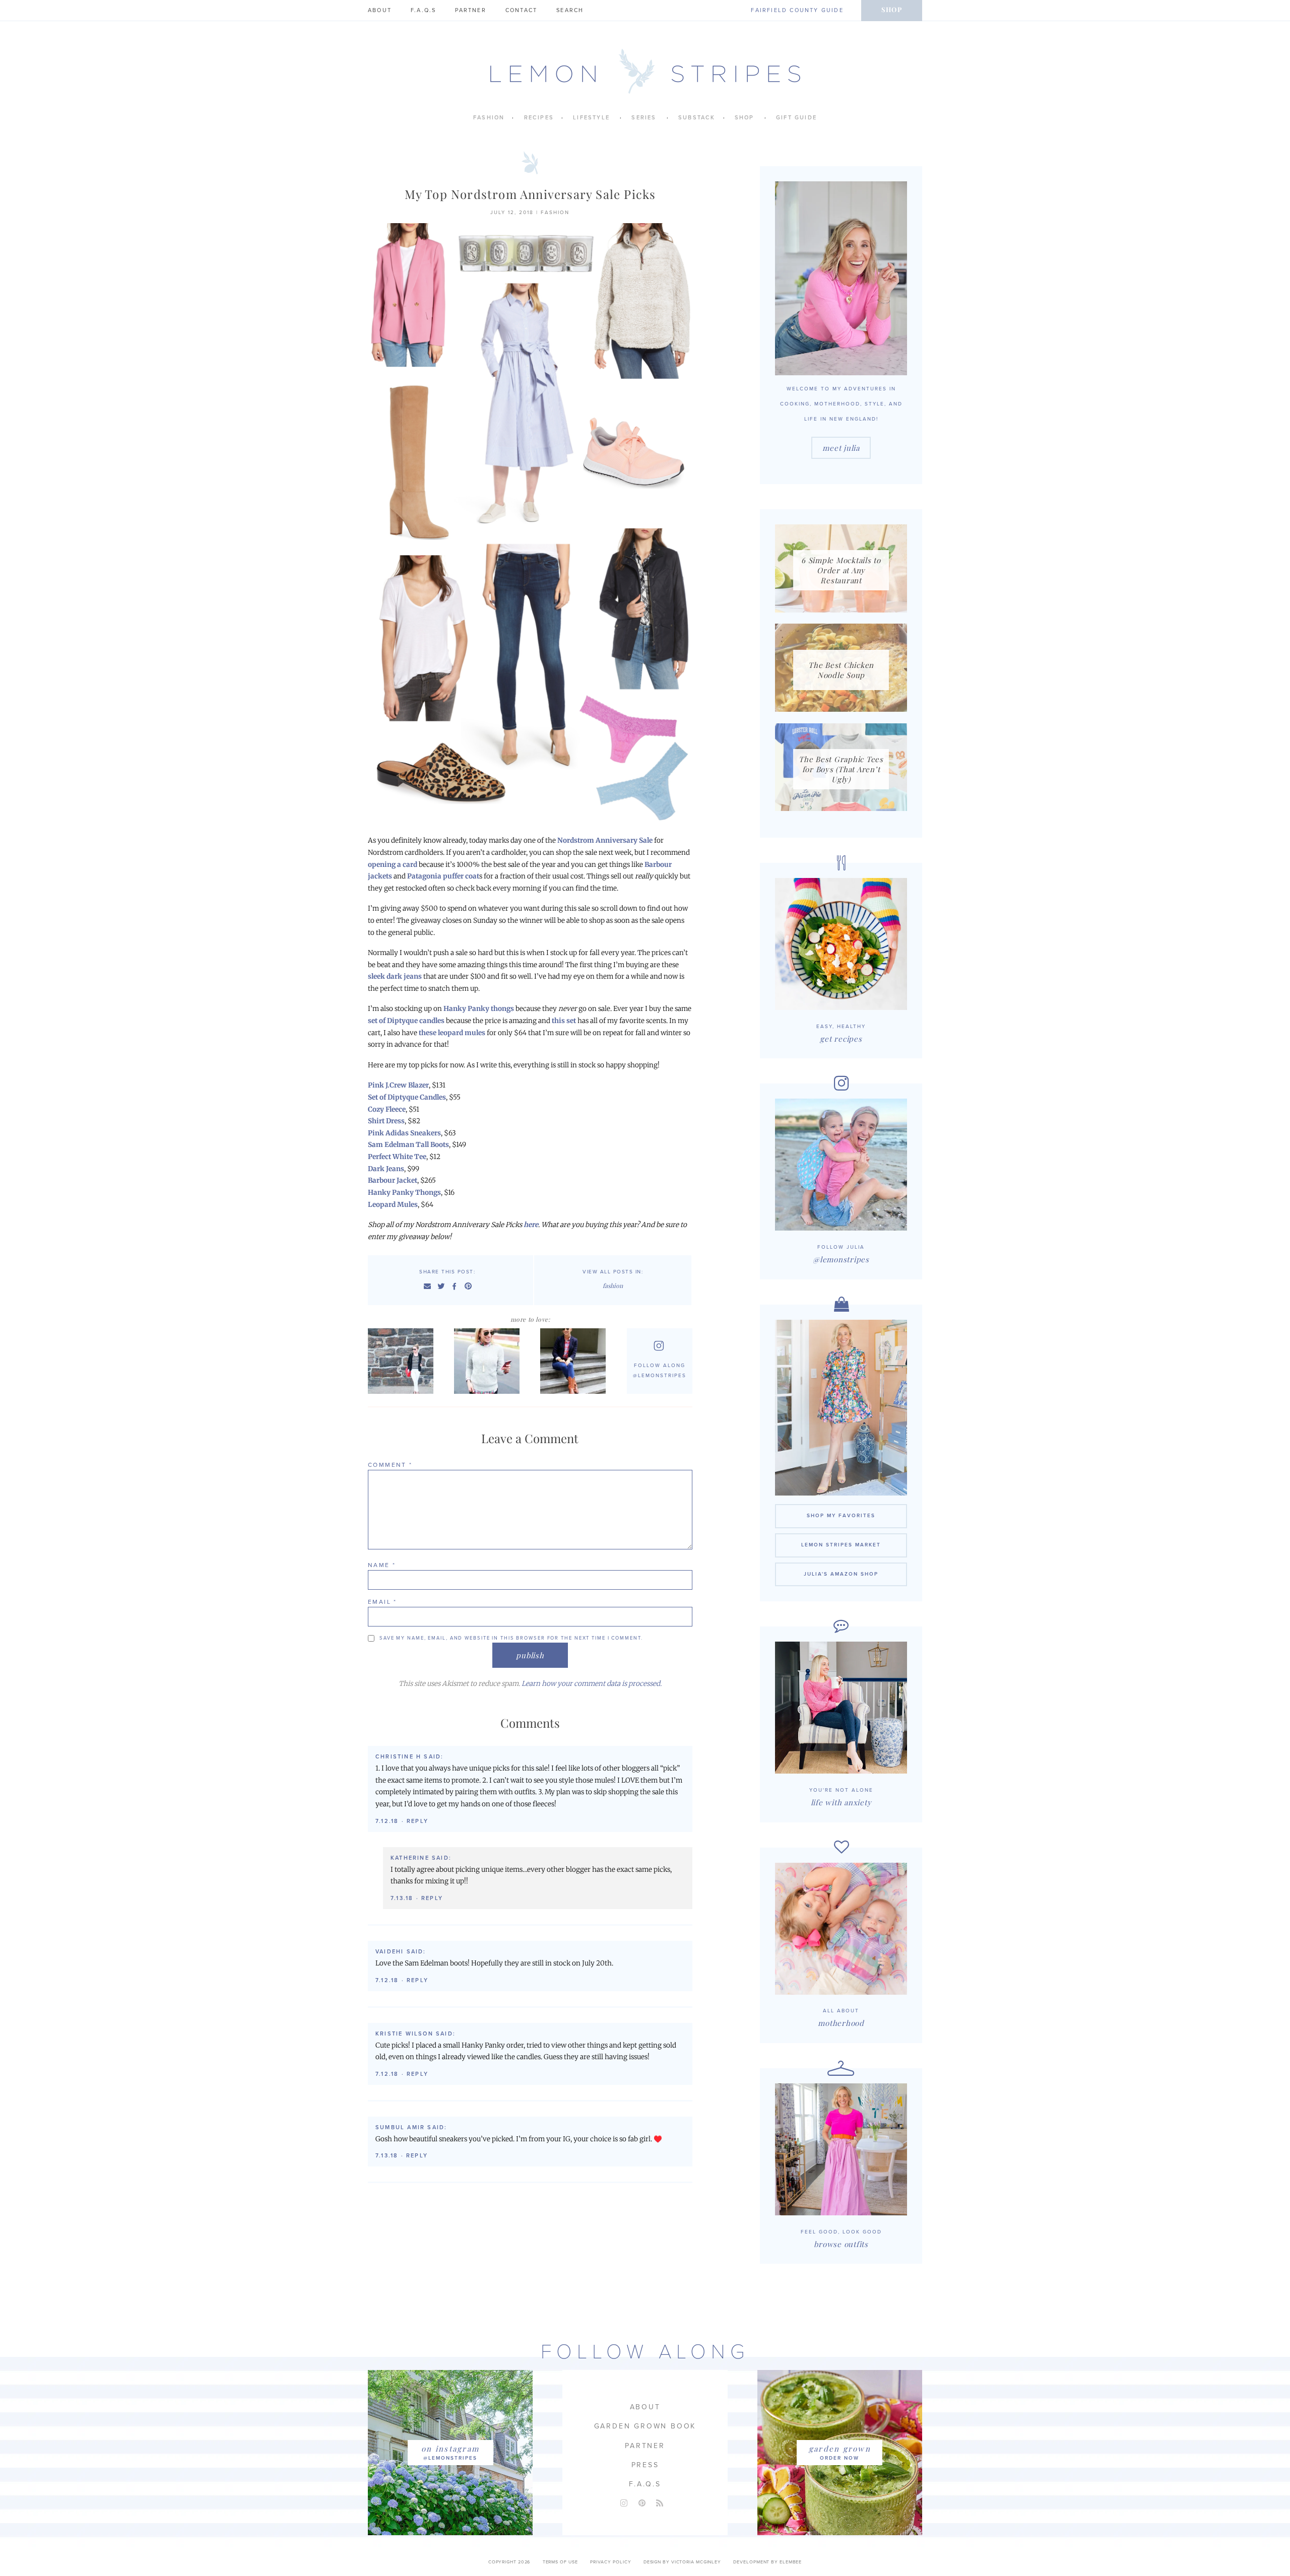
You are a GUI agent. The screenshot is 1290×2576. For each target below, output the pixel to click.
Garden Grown (840, 2449)
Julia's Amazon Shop (841, 1574)
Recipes (539, 118)
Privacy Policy (611, 2562)
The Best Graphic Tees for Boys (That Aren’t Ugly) (841, 769)
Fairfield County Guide (797, 10)
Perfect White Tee (397, 1157)
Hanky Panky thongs (479, 1009)
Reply (417, 1821)
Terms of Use (560, 2562)
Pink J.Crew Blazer (398, 1085)
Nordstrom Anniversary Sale (605, 840)
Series (644, 118)
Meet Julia (841, 448)
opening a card (393, 865)
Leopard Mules (393, 1205)
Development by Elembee (767, 2562)
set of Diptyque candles (406, 1021)
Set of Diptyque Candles (407, 1097)
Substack (697, 118)
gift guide (796, 118)
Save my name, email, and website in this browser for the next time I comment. (511, 1638)
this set (564, 1021)
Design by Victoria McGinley (682, 2562)
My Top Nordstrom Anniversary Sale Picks (530, 194)
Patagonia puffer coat (443, 876)
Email (382, 1602)
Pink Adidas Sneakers (404, 1133)
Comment (390, 1465)
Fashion (489, 118)
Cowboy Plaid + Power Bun (575, 1361)
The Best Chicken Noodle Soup (841, 670)
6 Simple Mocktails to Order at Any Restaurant (841, 570)
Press (645, 2465)
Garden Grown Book (645, 2426)
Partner (470, 10)
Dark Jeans (386, 1169)
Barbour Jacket (393, 1180)
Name (382, 1565)
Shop (892, 9)
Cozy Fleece (387, 1109)
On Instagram (450, 2449)
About (380, 10)
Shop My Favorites (841, 1516)
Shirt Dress (386, 1121)
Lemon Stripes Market (841, 1545)
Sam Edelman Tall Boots (408, 1145)
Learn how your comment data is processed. (592, 1684)
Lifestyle (591, 118)
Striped (403, 1361)
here (531, 1225)
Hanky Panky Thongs (404, 1193)
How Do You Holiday (490, 1361)
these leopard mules (452, 1033)
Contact (521, 10)
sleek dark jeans (395, 976)
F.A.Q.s (423, 10)
